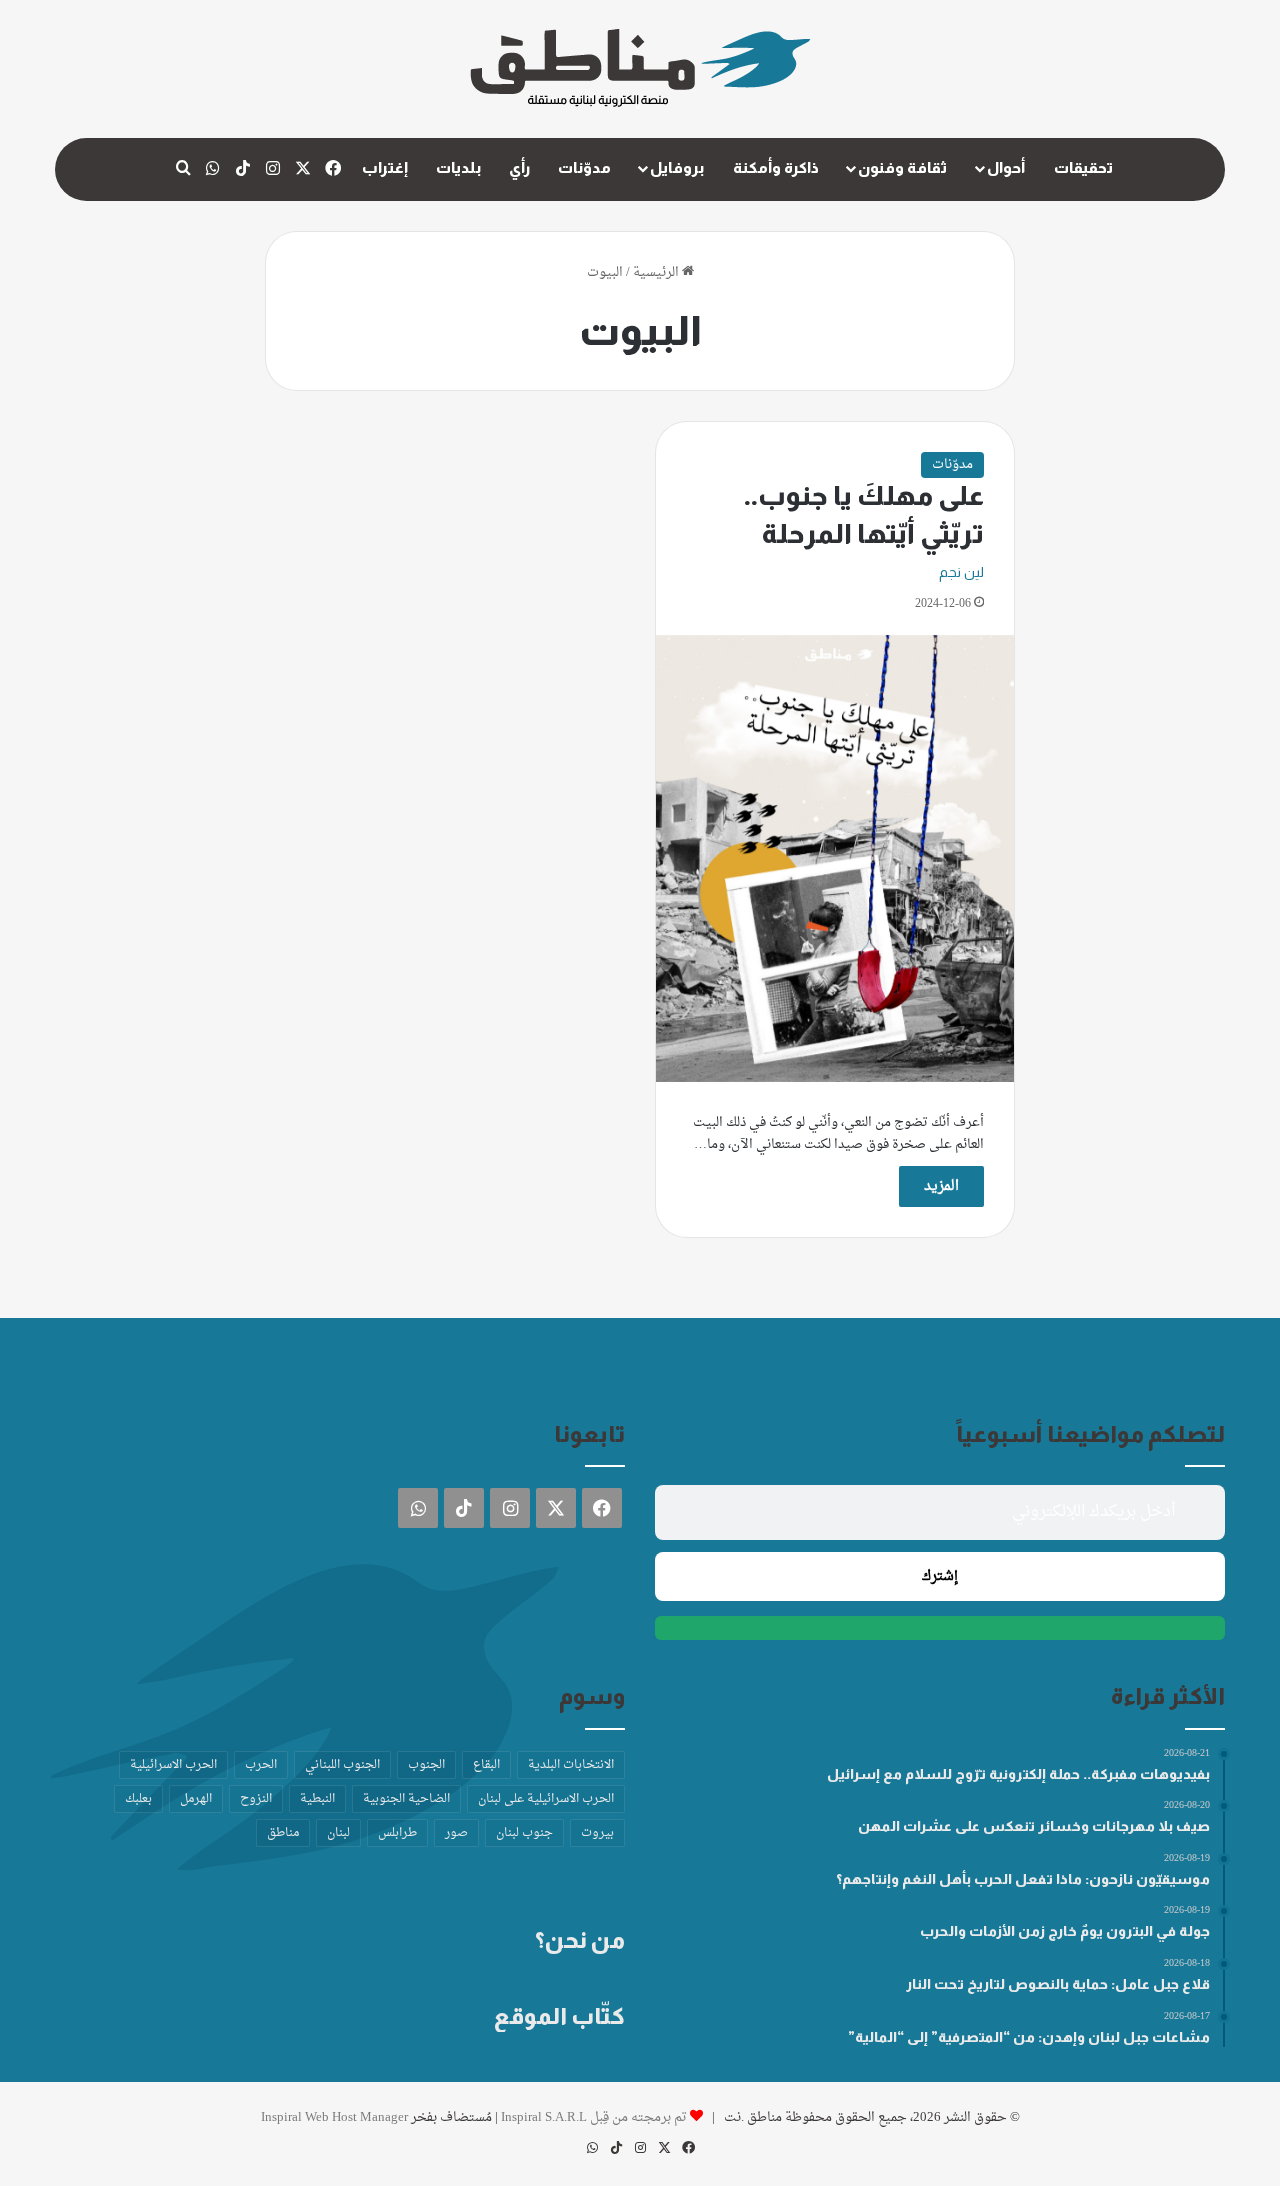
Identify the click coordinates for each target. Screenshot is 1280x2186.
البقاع (486, 1765)
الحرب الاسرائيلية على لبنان (546, 1799)
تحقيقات (1083, 167)
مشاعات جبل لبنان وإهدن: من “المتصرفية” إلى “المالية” (1029, 2037)
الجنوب (426, 1765)
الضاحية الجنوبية (406, 1799)
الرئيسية (657, 272)
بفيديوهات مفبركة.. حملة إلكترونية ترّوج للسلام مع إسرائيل (1018, 1774)
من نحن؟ (580, 1940)
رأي (519, 167)
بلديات (458, 167)
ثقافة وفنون (902, 167)
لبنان (338, 1833)
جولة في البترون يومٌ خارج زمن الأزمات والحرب (1065, 1931)
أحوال (1006, 167)
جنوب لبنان (524, 1833)
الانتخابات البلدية (571, 1765)
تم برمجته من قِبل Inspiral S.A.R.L (594, 2117)
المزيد (941, 1186)
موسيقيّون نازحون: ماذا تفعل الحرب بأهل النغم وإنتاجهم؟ (1023, 1879)
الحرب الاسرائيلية (173, 1765)
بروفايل (677, 167)
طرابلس (397, 1833)
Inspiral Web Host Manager (334, 2117)
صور (456, 1833)
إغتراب (385, 167)
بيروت (597, 1833)
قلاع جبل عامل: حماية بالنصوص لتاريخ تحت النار (1058, 1984)
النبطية (317, 1799)
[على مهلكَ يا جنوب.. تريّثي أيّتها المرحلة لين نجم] (835, 858)
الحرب (261, 1765)
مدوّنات (584, 167)
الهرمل (196, 1799)
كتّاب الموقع (559, 2016)
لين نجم (961, 572)
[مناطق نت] (640, 69)
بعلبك (138, 1799)
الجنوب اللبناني (342, 1765)
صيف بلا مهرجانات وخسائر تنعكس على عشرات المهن (1034, 1826)
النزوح (256, 1799)
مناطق (283, 1833)
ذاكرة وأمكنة (776, 167)
